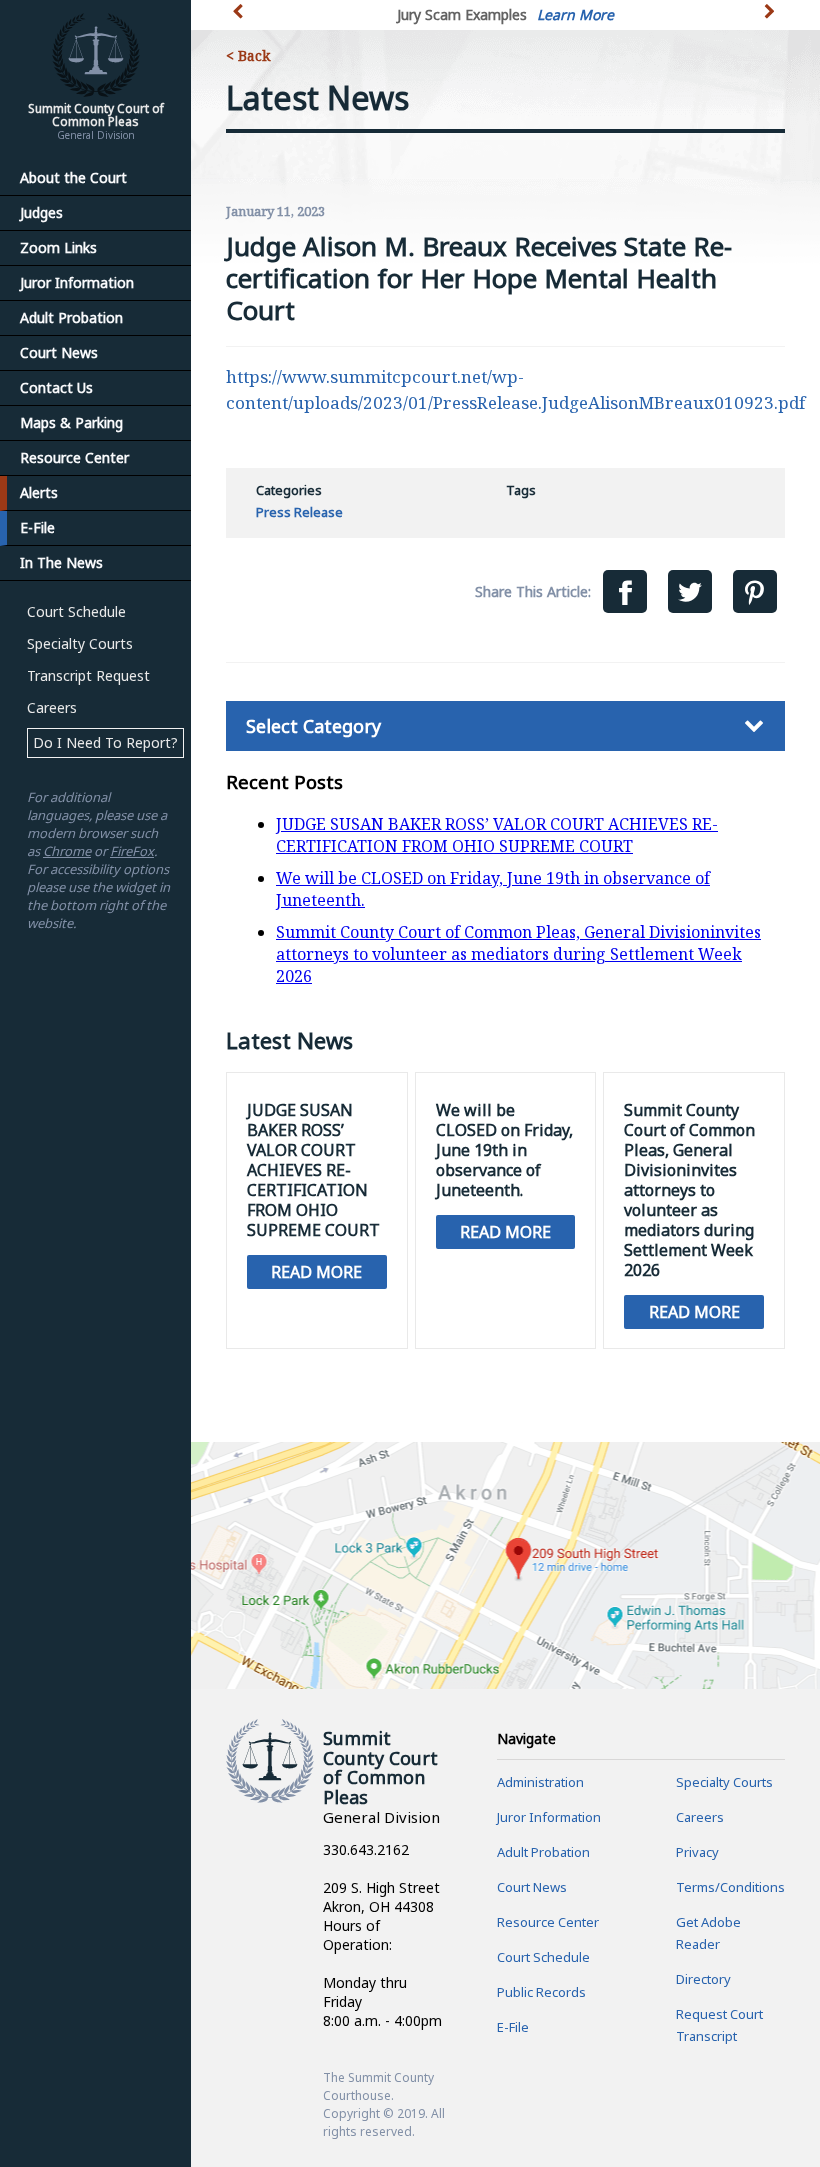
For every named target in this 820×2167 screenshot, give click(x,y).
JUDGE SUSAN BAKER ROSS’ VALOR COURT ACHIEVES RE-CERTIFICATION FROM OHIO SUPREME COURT (497, 835)
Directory (703, 1979)
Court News (59, 352)
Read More (316, 1272)
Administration (540, 1782)
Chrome (67, 851)
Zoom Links (58, 247)
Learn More (575, 14)
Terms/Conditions (730, 1887)
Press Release (299, 512)
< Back (248, 55)
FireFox (132, 851)
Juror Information (77, 282)
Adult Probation (71, 317)
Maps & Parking (71, 422)
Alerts (39, 492)
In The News (61, 562)
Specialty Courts (80, 643)
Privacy (697, 1852)
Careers (52, 707)
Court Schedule (76, 611)
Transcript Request (88, 675)
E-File (37, 527)
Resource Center (74, 457)
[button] (771, 23)
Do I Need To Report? (105, 742)
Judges (41, 212)
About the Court (73, 177)
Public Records (541, 1992)
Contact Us (56, 387)
